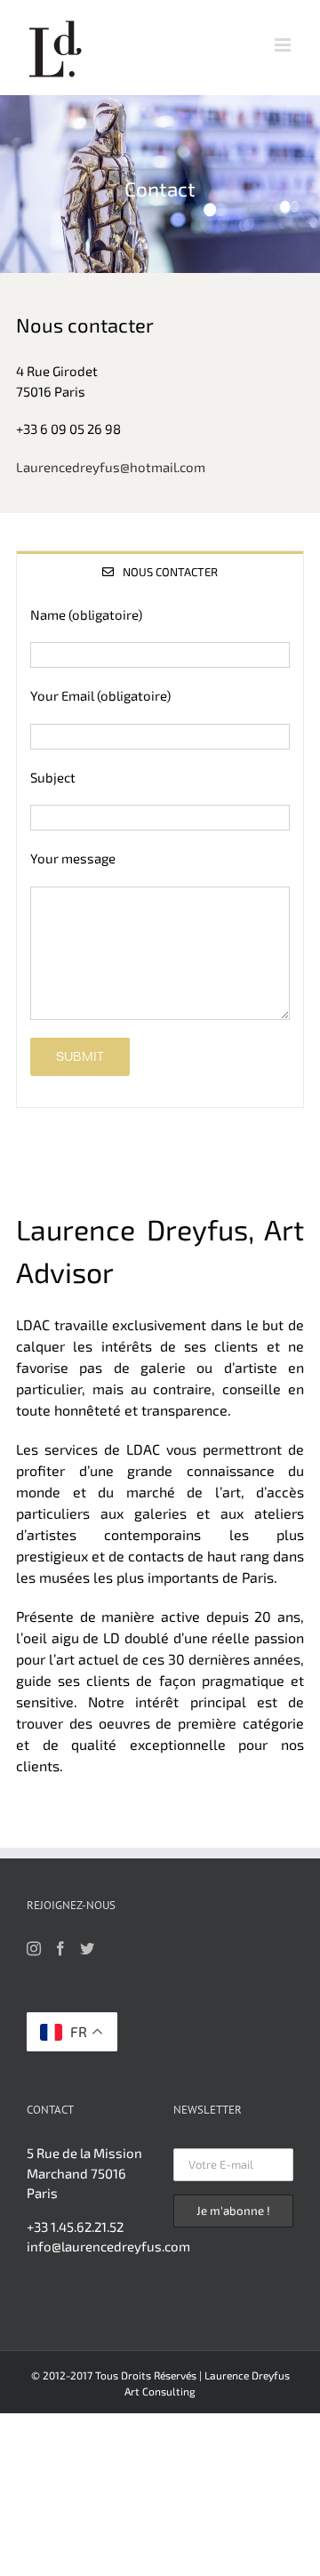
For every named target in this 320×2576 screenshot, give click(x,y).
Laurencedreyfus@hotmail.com (111, 467)
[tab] (160, 571)
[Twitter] (87, 1948)
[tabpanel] (160, 850)
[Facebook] (60, 1948)
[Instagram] (34, 1948)
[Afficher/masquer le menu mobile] (284, 45)
